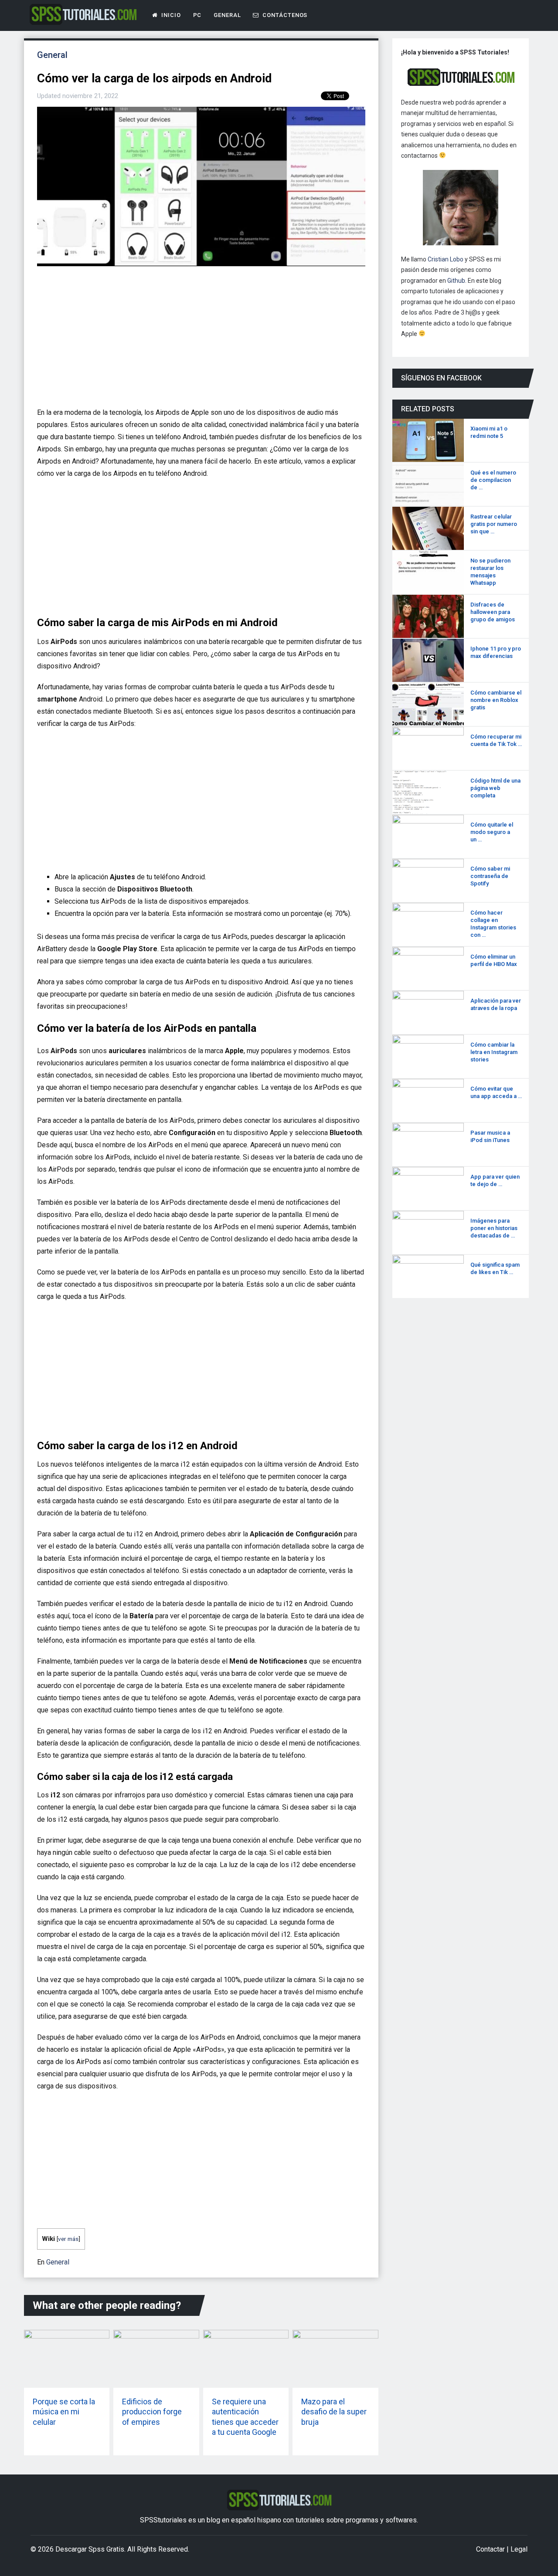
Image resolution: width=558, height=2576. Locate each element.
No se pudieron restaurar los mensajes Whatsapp (490, 572)
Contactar (490, 2549)
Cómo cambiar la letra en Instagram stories (494, 1052)
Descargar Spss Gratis (90, 2549)
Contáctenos (284, 15)
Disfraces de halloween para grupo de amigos (493, 612)
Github (456, 281)
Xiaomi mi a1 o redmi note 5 (489, 432)
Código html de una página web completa (495, 788)
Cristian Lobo (446, 259)
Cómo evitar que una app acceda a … (496, 1092)
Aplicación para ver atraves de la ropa (496, 1004)
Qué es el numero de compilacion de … (493, 480)
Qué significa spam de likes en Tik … (495, 1268)
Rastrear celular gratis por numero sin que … (494, 524)
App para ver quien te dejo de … (495, 1180)
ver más (68, 2239)
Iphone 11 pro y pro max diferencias (496, 652)
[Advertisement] (199, 340)
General (227, 15)
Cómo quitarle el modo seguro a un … (492, 832)
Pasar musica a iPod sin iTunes (490, 1136)
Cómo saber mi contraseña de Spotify (490, 876)
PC (197, 15)
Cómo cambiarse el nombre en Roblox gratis (496, 700)
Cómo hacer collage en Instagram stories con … (493, 924)
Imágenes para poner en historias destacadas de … (494, 1228)
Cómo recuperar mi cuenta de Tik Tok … (496, 740)
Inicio (170, 15)
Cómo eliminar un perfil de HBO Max (494, 960)
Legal (519, 2549)
